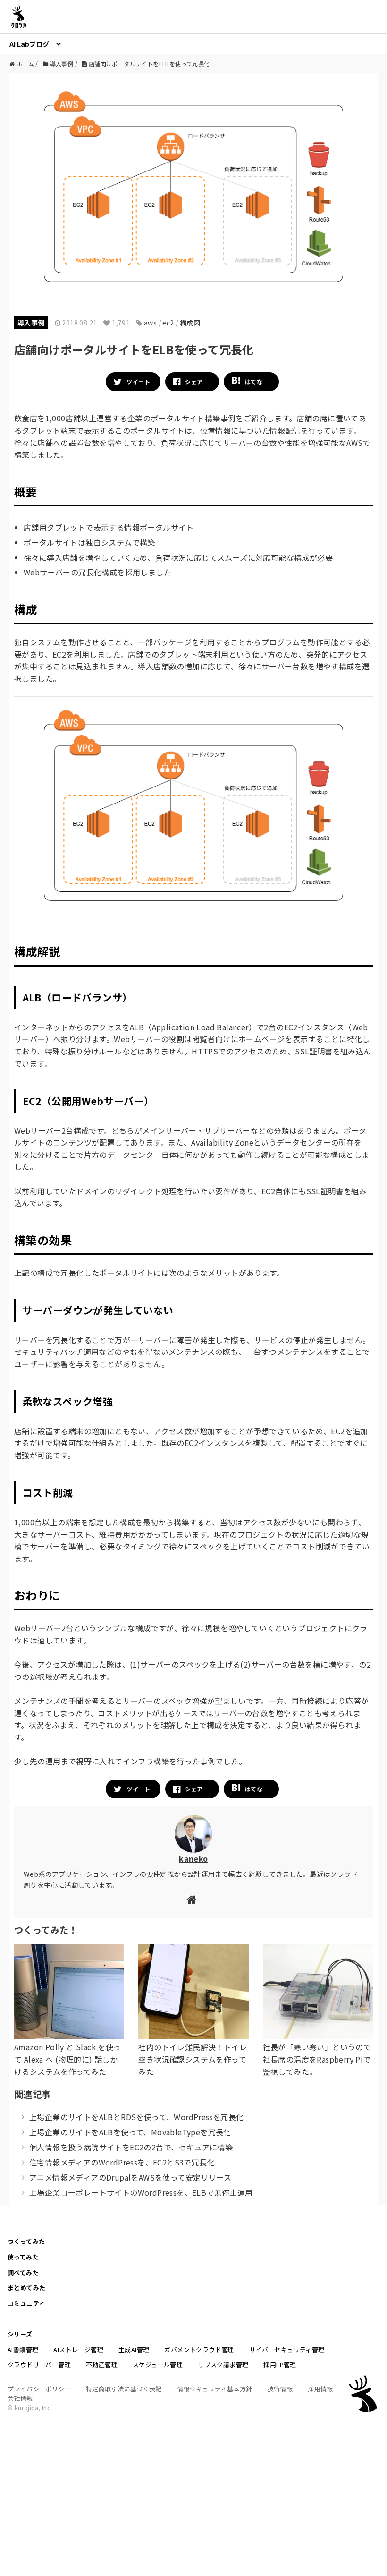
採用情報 (320, 2389)
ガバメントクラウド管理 (199, 2349)
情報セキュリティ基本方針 (215, 2389)
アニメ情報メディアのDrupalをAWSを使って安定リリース (130, 2177)
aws (150, 323)
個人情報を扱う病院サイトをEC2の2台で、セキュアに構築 (131, 2147)
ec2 (168, 323)
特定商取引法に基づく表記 (124, 2389)
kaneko (193, 1858)
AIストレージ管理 (78, 2349)
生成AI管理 (134, 2349)
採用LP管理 (280, 2365)
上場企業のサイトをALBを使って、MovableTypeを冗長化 (130, 2132)
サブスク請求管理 (223, 2365)
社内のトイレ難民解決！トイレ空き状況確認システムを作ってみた (193, 2059)
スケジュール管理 (158, 2365)
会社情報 (20, 2398)
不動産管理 (102, 2365)
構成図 (190, 323)
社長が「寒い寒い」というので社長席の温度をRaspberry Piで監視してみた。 (317, 2059)
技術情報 (280, 2389)
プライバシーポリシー (39, 2389)
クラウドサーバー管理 (39, 2365)
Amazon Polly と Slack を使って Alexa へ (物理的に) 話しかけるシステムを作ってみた (68, 2059)
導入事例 (31, 323)
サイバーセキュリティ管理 (287, 2349)
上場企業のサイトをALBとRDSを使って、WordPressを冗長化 (137, 2117)
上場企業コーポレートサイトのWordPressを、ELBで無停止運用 (141, 2192)
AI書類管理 (23, 2349)
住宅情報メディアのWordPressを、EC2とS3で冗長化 (122, 2162)
